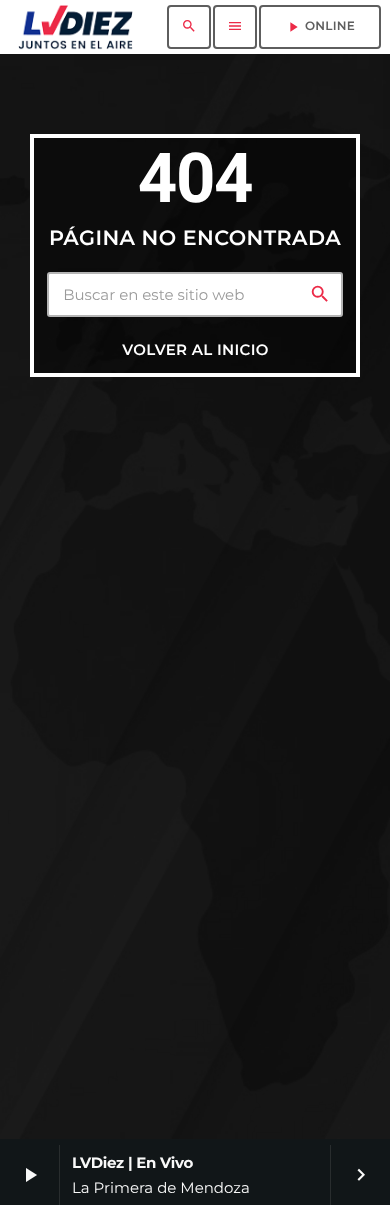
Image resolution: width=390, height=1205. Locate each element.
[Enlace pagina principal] (75, 27)
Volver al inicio (195, 349)
